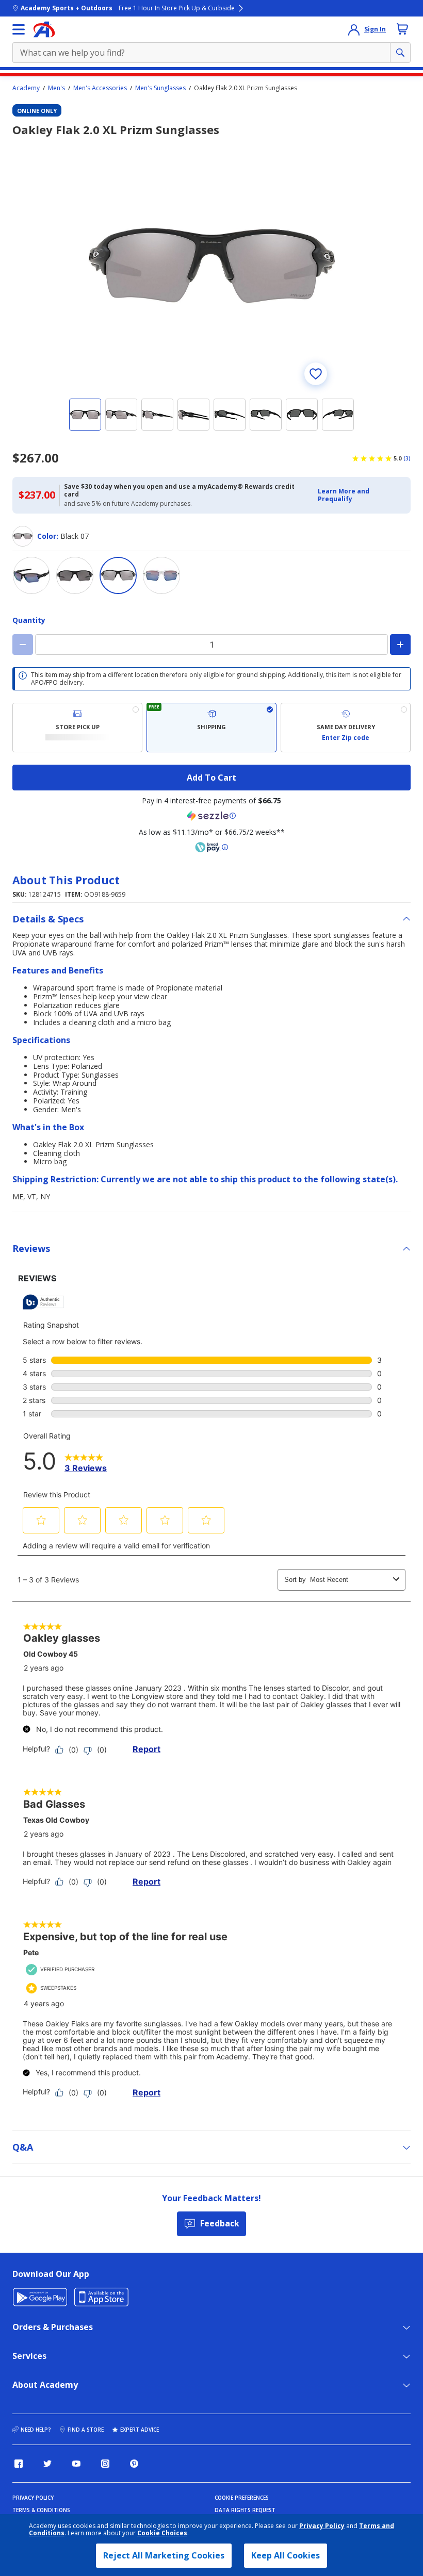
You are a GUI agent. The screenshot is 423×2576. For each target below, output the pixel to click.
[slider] (211, 266)
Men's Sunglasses (160, 88)
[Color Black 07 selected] (118, 575)
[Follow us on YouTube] (76, 2464)
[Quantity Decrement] (23, 645)
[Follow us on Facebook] (19, 2464)
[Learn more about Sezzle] (211, 816)
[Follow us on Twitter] (47, 2464)
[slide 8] (338, 415)
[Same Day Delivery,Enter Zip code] (346, 728)
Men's (56, 88)
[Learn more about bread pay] (211, 847)
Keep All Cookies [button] (286, 2555)
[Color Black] (31, 575)
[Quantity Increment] (400, 645)
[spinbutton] (211, 645)
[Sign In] (354, 29)
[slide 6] (266, 415)
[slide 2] (121, 415)
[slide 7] (302, 415)
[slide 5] (230, 415)
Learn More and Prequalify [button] (344, 495)
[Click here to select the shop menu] (19, 29)
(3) (407, 458)
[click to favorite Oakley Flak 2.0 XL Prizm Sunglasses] (316, 374)
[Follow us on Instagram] (105, 2464)
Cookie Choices (162, 2533)
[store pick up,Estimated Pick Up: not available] (77, 728)
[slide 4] (193, 415)
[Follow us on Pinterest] (134, 2464)
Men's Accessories (100, 88)
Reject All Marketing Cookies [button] (164, 2555)
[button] (361, 495)
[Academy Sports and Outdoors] (44, 29)
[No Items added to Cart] (402, 29)
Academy (26, 88)
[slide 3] (157, 415)
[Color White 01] (161, 575)
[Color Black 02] (75, 575)
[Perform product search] (400, 53)
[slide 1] (85, 415)
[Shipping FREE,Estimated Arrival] (211, 728)
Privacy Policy (322, 2526)
